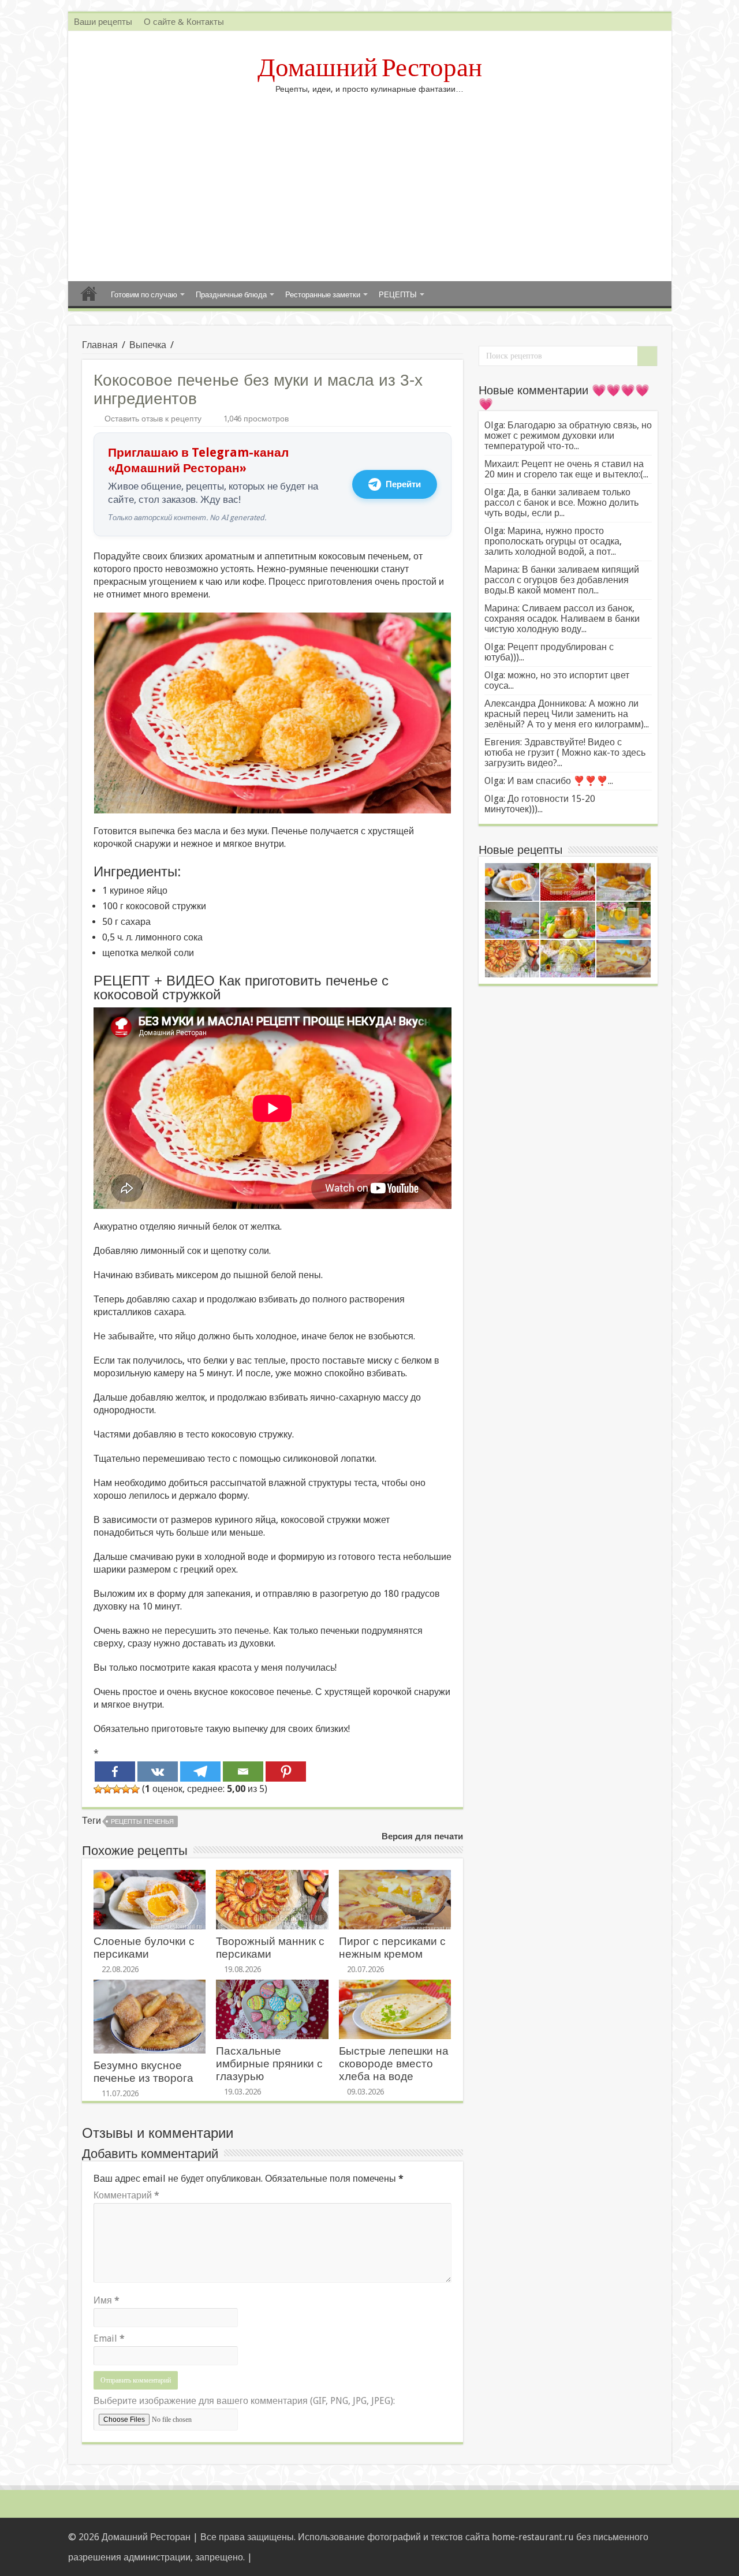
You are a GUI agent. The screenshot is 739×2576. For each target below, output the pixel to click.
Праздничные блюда (231, 295)
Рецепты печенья (142, 1822)
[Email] (243, 1772)
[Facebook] (115, 1772)
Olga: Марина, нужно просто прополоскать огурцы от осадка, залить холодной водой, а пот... (553, 541)
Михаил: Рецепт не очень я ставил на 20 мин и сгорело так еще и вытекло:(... (566, 469)
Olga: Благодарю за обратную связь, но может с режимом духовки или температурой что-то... (568, 436)
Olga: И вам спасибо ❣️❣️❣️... (549, 781)
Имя (107, 2300)
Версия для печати (422, 1836)
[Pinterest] (286, 1772)
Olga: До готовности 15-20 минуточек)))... (540, 804)
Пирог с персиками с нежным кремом (392, 1948)
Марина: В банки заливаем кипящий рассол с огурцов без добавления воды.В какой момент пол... (562, 580)
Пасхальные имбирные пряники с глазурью (269, 2064)
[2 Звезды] (107, 1789)
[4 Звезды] (126, 1789)
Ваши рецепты (103, 22)
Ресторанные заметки (323, 295)
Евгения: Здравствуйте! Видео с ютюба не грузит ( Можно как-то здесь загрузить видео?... (565, 753)
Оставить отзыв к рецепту (153, 419)
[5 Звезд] (135, 1789)
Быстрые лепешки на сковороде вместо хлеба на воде (394, 2064)
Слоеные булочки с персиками (144, 1948)
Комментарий (126, 2195)
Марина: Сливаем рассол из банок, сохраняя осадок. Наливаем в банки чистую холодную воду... (562, 619)
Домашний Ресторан (370, 68)
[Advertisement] (370, 183)
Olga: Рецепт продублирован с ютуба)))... (549, 652)
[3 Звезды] (117, 1789)
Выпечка (148, 345)
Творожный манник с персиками (270, 1948)
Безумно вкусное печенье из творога (143, 2072)
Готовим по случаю (144, 295)
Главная (89, 293)
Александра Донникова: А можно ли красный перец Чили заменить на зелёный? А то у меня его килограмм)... (567, 714)
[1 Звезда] (98, 1789)
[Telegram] (200, 1772)
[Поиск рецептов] (647, 356)
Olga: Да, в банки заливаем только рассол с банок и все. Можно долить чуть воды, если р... (561, 503)
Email (109, 2338)
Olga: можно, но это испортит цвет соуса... (557, 680)
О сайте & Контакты (184, 22)
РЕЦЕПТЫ (398, 295)
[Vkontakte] (158, 1772)
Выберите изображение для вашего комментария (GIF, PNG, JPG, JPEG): (244, 2401)
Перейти (403, 484)
